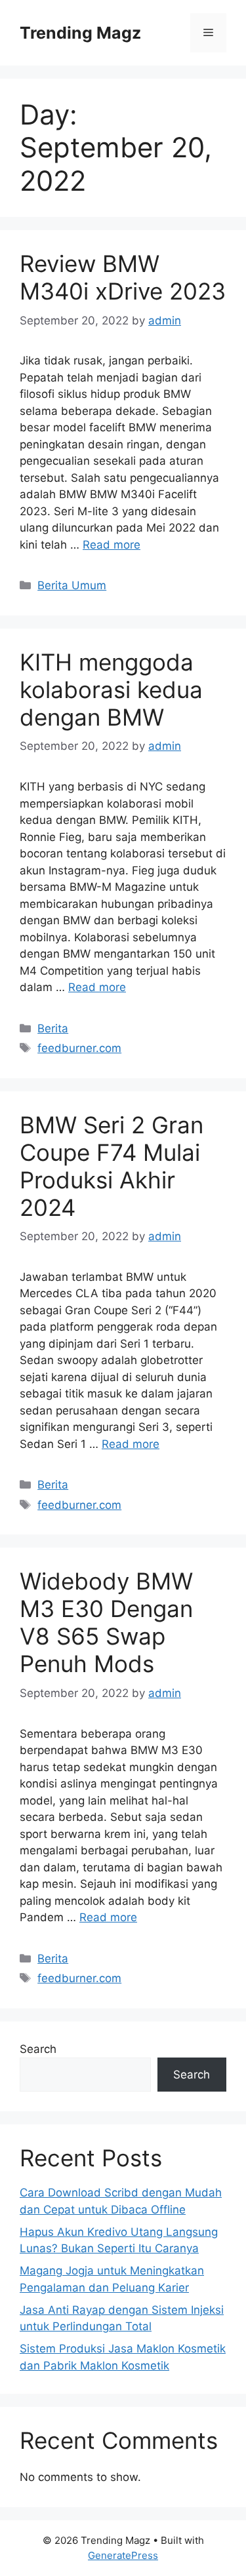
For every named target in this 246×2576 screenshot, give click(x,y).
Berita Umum (72, 585)
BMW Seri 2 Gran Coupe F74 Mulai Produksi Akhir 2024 (112, 1166)
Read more (112, 545)
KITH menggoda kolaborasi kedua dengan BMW (111, 690)
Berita (53, 1028)
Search (38, 2049)
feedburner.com (79, 1048)
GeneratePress (123, 2555)
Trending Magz (80, 33)
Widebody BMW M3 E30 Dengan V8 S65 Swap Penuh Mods (106, 1622)
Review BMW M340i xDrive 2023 (123, 277)
